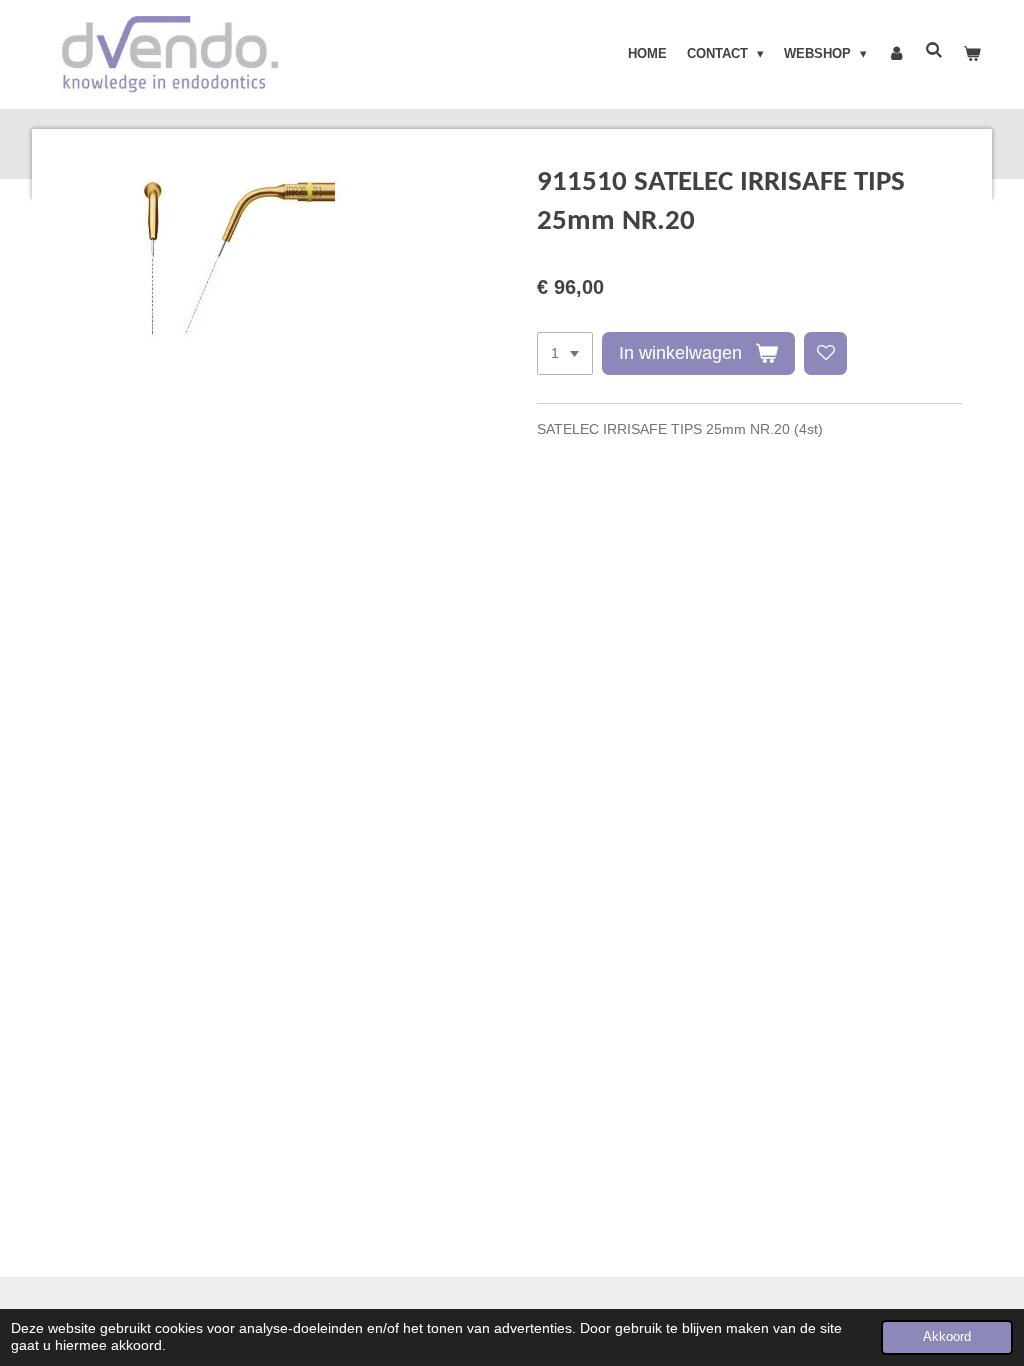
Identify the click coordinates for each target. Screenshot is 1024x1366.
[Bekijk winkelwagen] (973, 54)
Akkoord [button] (947, 1337)
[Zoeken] (935, 50)
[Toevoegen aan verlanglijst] (826, 354)
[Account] (896, 54)
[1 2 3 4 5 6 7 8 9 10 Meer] (565, 354)
